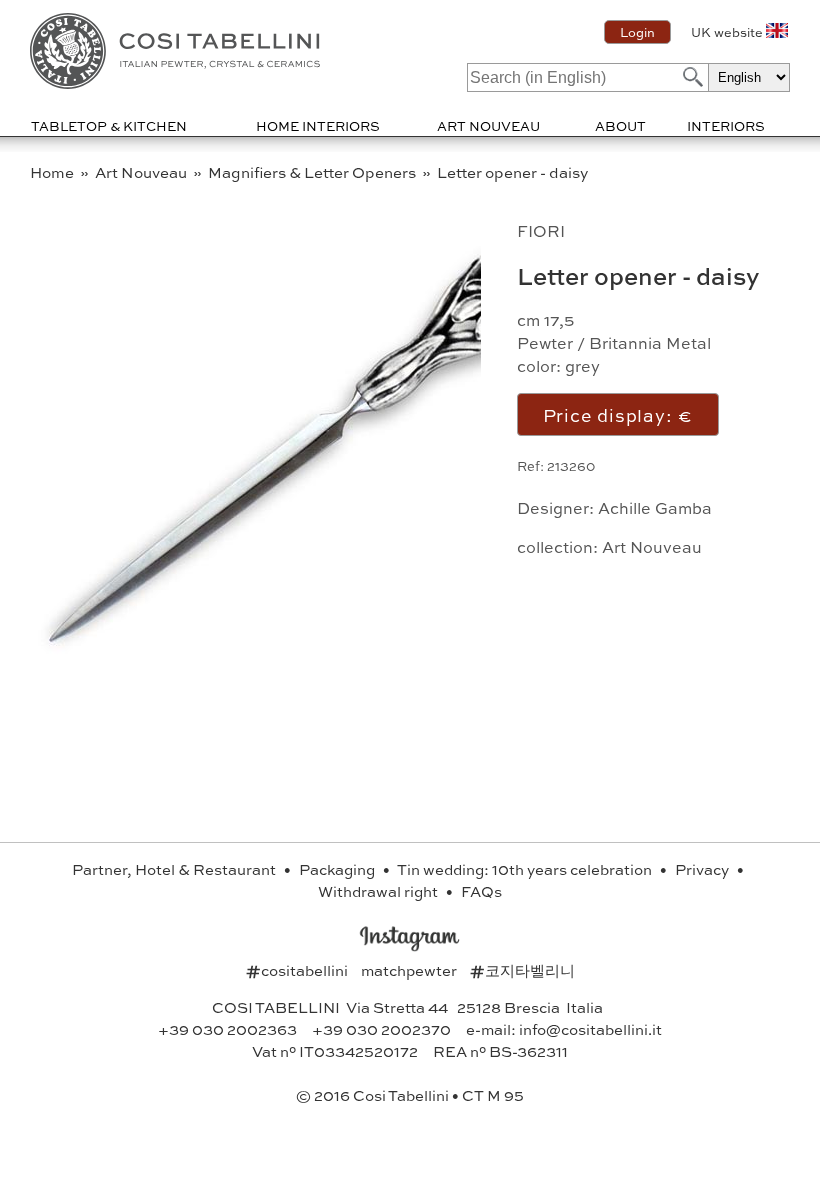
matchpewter (410, 970)
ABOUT (620, 125)
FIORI (541, 230)
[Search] (691, 76)
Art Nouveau (142, 172)
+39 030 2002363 (227, 1029)
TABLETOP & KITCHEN (109, 125)
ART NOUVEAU (488, 125)
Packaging (338, 869)
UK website (727, 32)
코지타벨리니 (522, 970)
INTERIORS (726, 125)
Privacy (703, 869)
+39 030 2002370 (381, 1029)
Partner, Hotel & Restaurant (175, 869)
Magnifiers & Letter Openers (313, 172)
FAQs (481, 891)
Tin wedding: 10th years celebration (526, 869)
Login (637, 32)
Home (53, 172)
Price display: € (618, 414)
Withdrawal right (379, 891)
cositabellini (298, 970)
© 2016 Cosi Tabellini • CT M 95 (410, 1095)
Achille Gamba (655, 507)
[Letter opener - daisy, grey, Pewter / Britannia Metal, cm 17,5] (316, 649)
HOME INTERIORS (318, 125)
